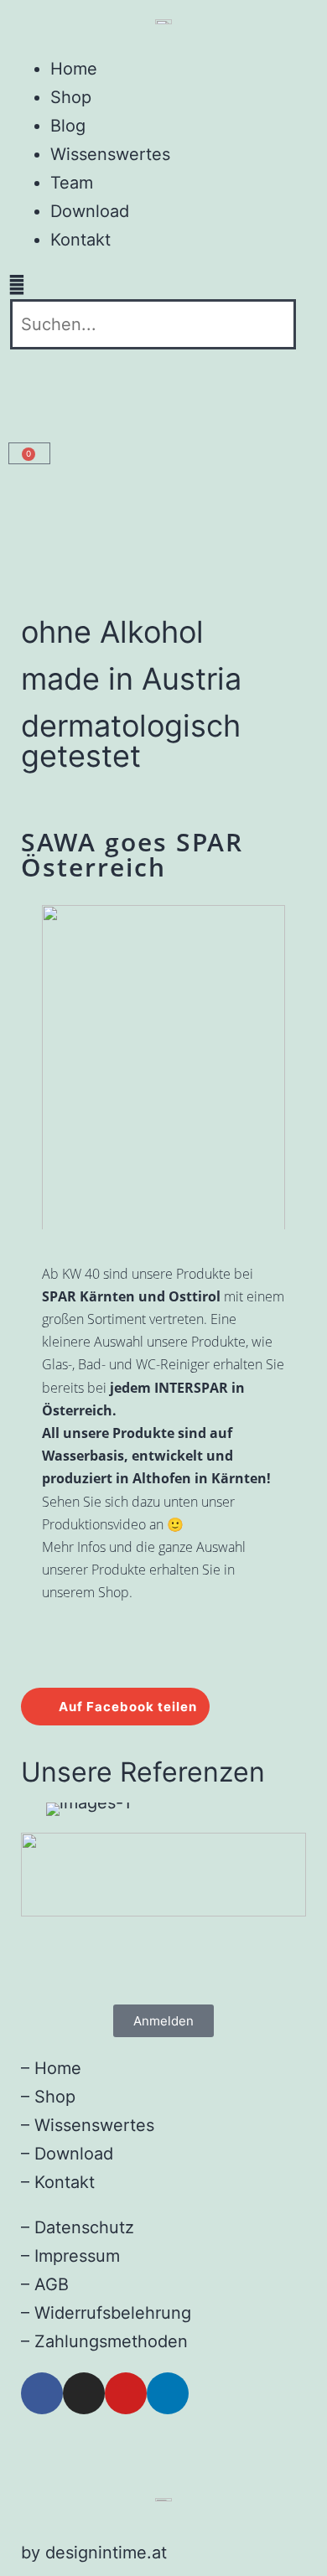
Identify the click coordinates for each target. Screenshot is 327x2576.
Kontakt (80, 240)
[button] (163, 285)
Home (74, 69)
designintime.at (106, 2553)
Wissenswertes (110, 154)
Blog (68, 126)
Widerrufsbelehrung (113, 2313)
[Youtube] (126, 2393)
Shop (71, 97)
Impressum (77, 2256)
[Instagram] (84, 2393)
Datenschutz (84, 2227)
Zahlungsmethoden (111, 2341)
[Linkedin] (168, 2393)
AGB (52, 2284)
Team (72, 183)
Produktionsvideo (94, 1524)
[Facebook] (42, 2393)
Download (90, 211)
